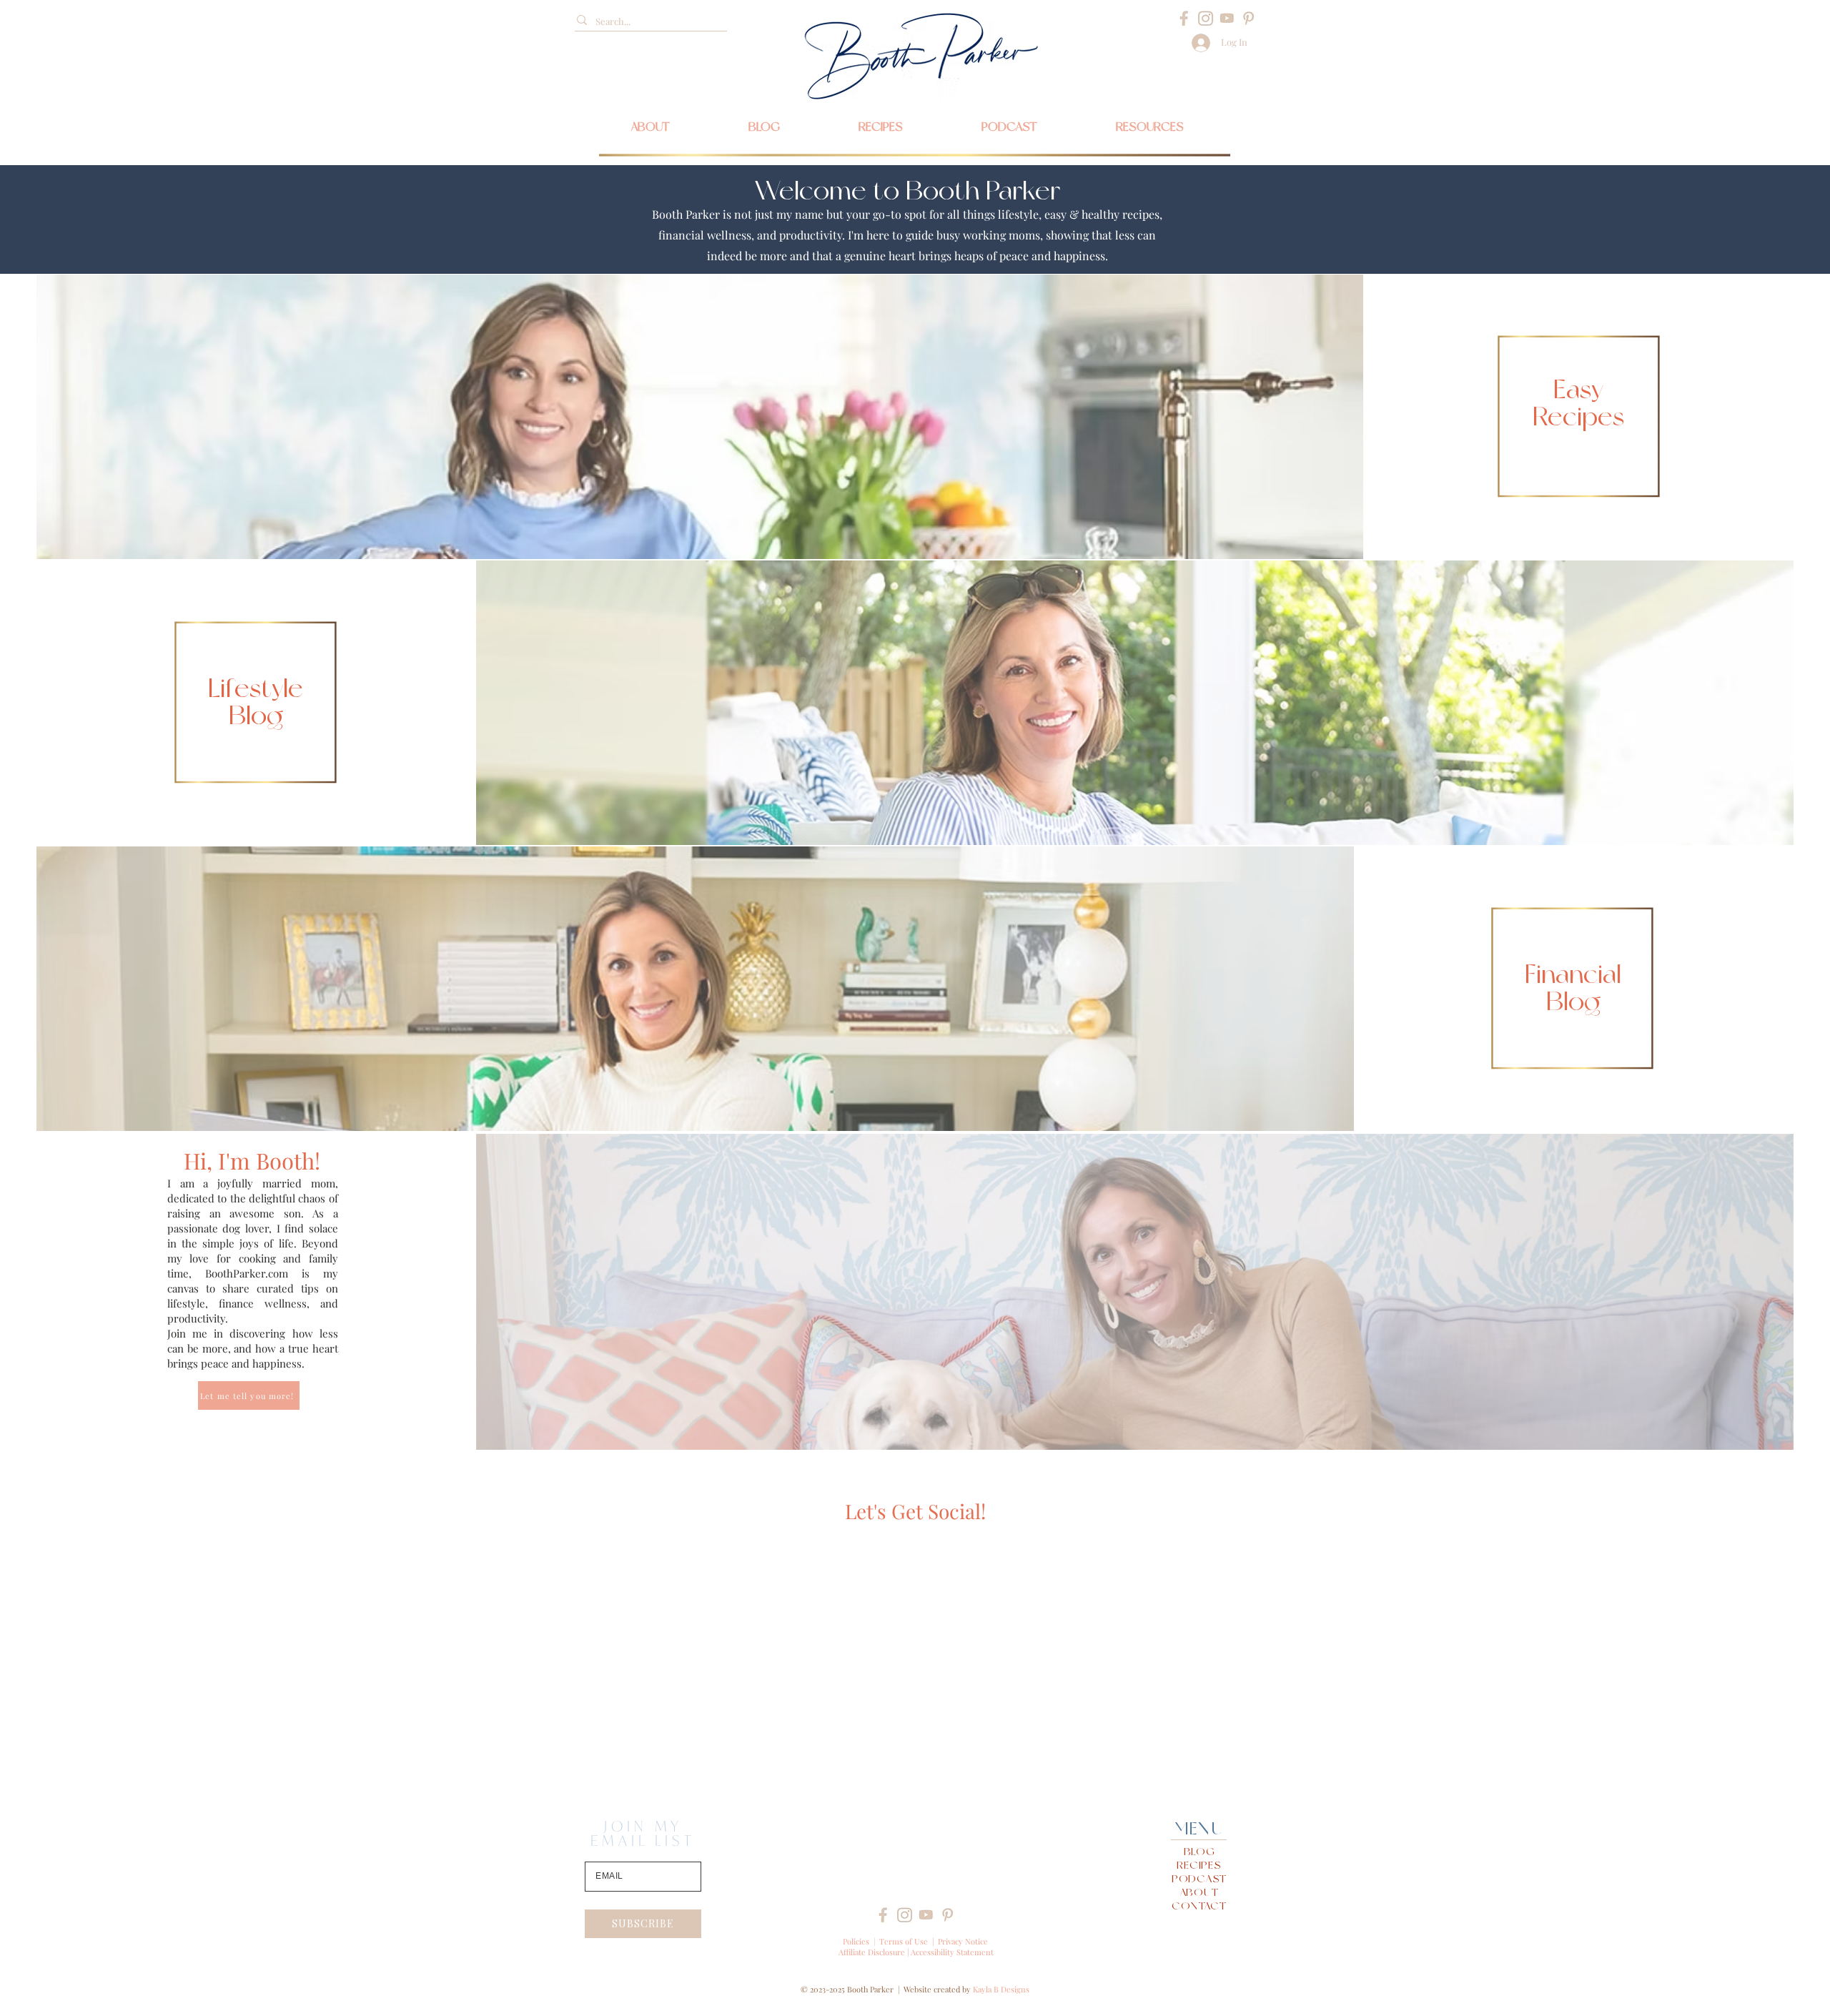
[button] (1150, 127)
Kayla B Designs (1001, 1989)
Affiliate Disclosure (872, 1952)
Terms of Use (904, 1941)
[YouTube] (1227, 18)
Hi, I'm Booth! (252, 1160)
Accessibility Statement (952, 1952)
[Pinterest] (1248, 18)
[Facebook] (1184, 18)
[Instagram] (1206, 18)
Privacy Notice (963, 1941)
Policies (856, 1941)
